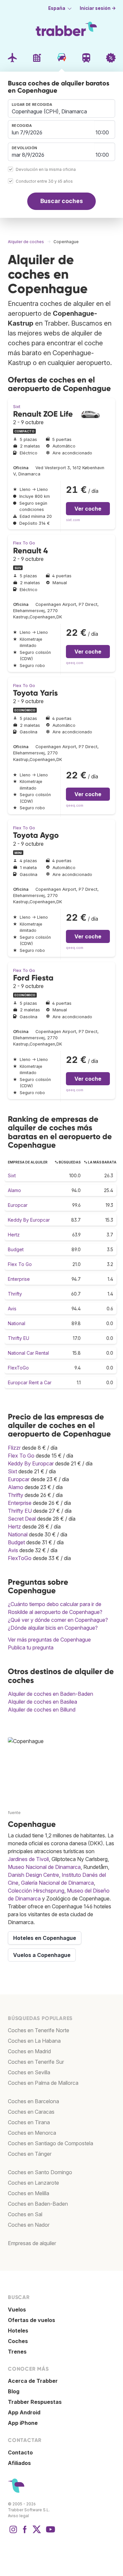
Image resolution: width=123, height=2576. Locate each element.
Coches (18, 2341)
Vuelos (17, 2310)
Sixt (17, 407)
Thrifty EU (19, 1338)
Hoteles (18, 2331)
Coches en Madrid (29, 2051)
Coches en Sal (25, 2214)
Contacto (20, 2452)
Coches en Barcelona (33, 2101)
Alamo (14, 1190)
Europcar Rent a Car (30, 1382)
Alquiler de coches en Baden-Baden (51, 1694)
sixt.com (73, 520)
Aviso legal (18, 2516)
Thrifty (15, 1294)
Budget (16, 1249)
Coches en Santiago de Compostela (51, 2143)
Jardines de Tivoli (28, 1859)
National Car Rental (28, 1353)
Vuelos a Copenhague (42, 1955)
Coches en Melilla (29, 2193)
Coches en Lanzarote (33, 2183)
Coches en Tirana (29, 2122)
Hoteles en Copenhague (45, 1938)
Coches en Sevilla (29, 2072)
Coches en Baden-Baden (38, 2204)
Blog (14, 2391)
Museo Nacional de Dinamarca (44, 1867)
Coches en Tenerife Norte (39, 2030)
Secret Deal (22, 1519)
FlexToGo (18, 1368)
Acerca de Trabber (33, 2381)
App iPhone (23, 2423)
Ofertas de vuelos (31, 2320)
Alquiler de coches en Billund (42, 1710)
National (17, 1323)
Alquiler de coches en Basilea (42, 1702)
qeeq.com (75, 663)
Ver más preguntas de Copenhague (49, 1640)
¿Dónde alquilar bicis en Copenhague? (53, 1628)
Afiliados (19, 2463)
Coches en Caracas (31, 2112)
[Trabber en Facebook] (25, 2533)
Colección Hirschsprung (36, 1891)
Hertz (14, 1235)
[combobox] (61, 108)
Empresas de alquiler (32, 2243)
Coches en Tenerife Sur (36, 2062)
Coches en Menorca (32, 2133)
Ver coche (88, 509)
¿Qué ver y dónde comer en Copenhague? (58, 1620)
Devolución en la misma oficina (46, 169)
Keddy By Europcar (29, 1220)
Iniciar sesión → (98, 8)
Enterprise (19, 1279)
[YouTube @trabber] (50, 2533)
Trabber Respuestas (35, 2402)
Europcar (18, 1205)
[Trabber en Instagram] (13, 2533)
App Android (24, 2412)
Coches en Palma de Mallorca (43, 2083)
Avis (12, 1309)
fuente (14, 1813)
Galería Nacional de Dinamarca (57, 1883)
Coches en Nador (29, 2225)
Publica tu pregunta (31, 1647)
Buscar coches (62, 201)
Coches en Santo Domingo (40, 2172)
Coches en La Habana (34, 2041)
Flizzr (14, 1448)
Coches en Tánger (30, 2154)
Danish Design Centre (33, 1875)
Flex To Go (24, 543)
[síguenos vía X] (37, 2533)
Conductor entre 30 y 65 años (44, 181)
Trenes (17, 2352)
